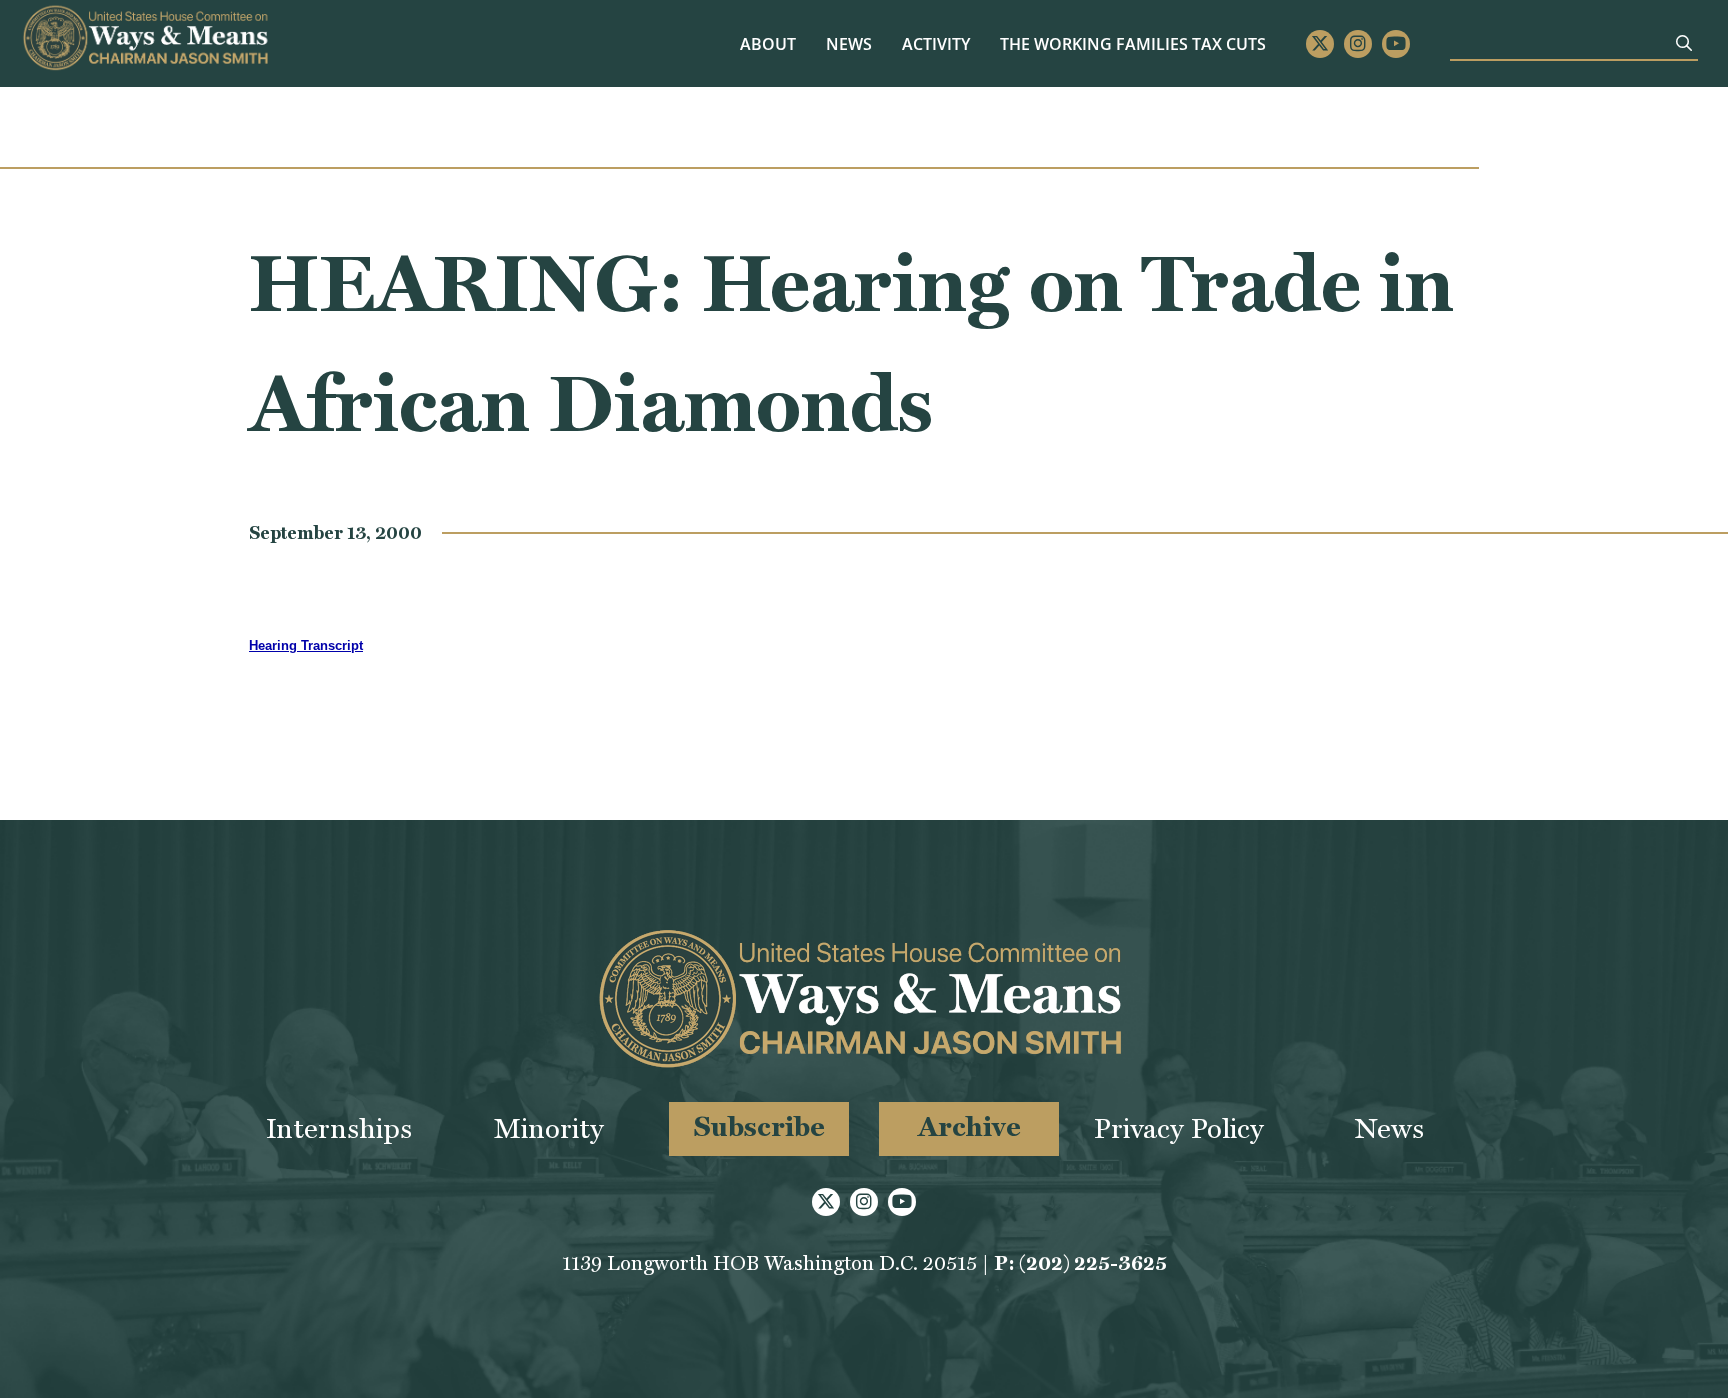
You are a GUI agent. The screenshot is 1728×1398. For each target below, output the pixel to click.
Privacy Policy (1179, 1128)
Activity (936, 44)
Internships (339, 1128)
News (849, 44)
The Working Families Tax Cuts (1133, 44)
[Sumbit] (1684, 43)
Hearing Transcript (306, 645)
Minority (549, 1128)
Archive (969, 1126)
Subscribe (759, 1126)
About (768, 44)
